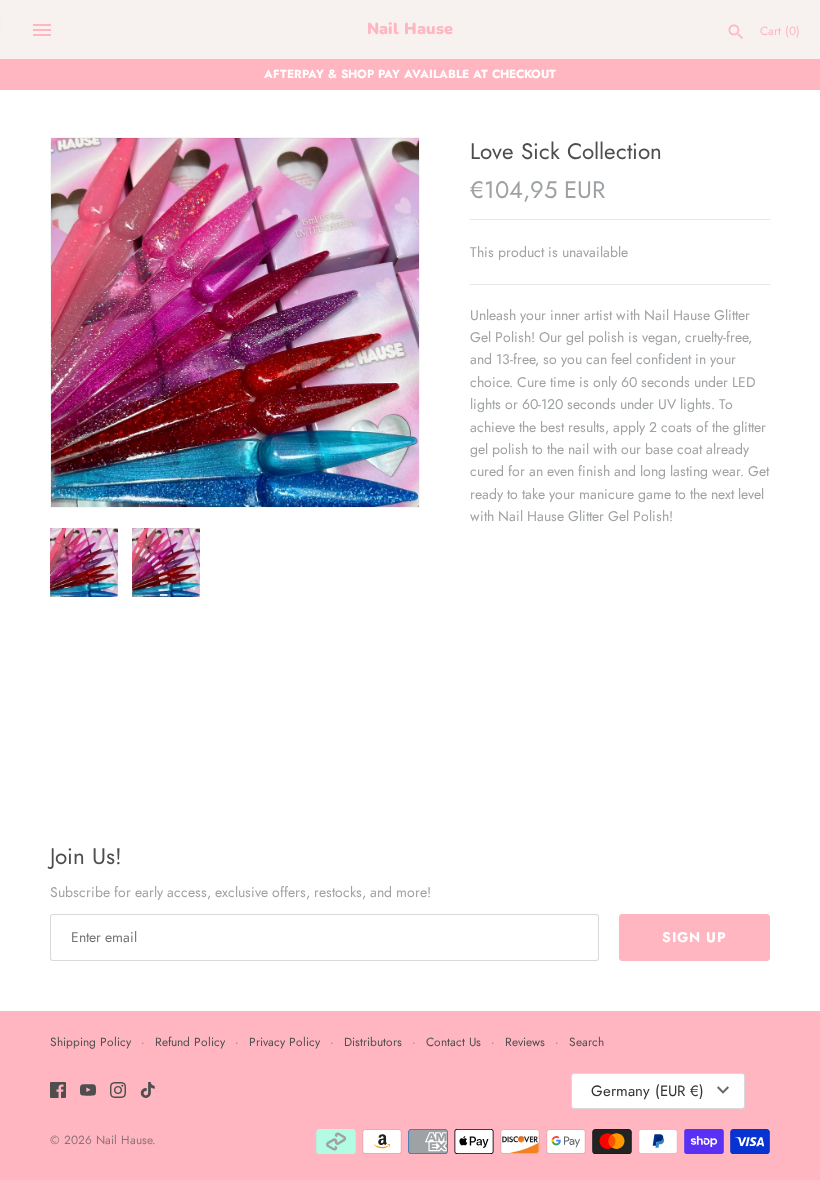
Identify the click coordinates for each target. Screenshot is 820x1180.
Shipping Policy (90, 1041)
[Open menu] (42, 30)
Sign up (694, 937)
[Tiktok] (148, 1091)
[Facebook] (58, 1091)
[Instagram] (118, 1091)
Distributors (373, 1041)
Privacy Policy (284, 1041)
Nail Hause (124, 1139)
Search (586, 1041)
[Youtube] (88, 1091)
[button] (377, 323)
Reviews (525, 1041)
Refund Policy (190, 1041)
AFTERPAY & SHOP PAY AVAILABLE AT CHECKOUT (410, 73)
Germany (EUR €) (647, 1091)
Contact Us (453, 1041)
